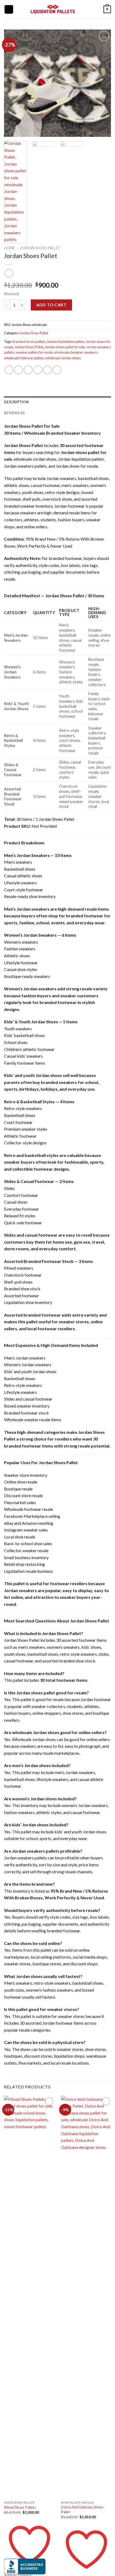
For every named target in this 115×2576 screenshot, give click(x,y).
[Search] (19, 9)
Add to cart (51, 305)
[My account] (87, 9)
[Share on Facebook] (19, 370)
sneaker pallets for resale (34, 352)
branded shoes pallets (29, 342)
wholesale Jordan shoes (63, 358)
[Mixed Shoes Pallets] (29, 2297)
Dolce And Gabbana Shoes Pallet (82, 2509)
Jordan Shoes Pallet (40, 248)
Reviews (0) (14, 413)
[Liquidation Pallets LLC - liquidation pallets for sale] (53, 9)
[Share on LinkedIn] (57, 370)
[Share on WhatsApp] (9, 370)
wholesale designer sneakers (76, 352)
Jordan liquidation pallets (66, 342)
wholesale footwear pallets (24, 358)
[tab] (57, 402)
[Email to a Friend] (38, 370)
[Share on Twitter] (28, 370)
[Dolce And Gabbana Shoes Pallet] (86, 2297)
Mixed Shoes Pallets (20, 2507)
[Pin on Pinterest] (47, 370)
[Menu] (9, 10)
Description (16, 402)
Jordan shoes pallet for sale (65, 347)
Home (9, 248)
